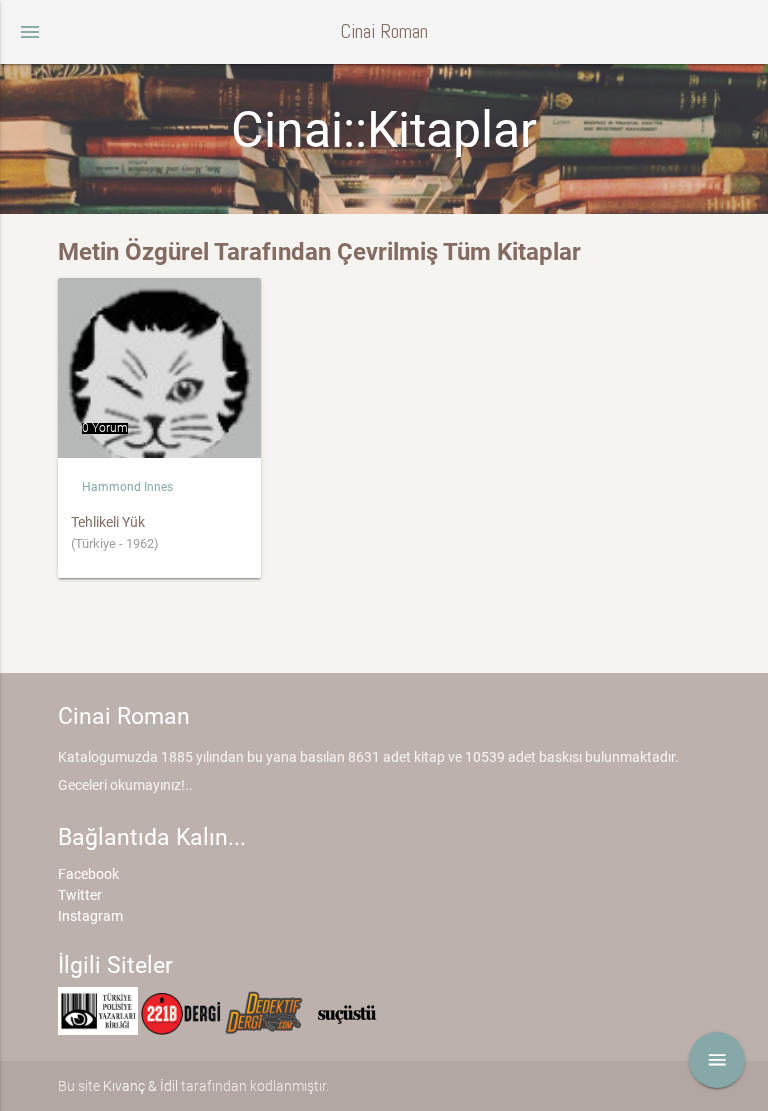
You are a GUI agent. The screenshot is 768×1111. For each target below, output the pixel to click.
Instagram (90, 916)
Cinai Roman (384, 31)
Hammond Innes (127, 487)
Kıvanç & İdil (140, 1086)
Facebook (88, 874)
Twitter (80, 895)
